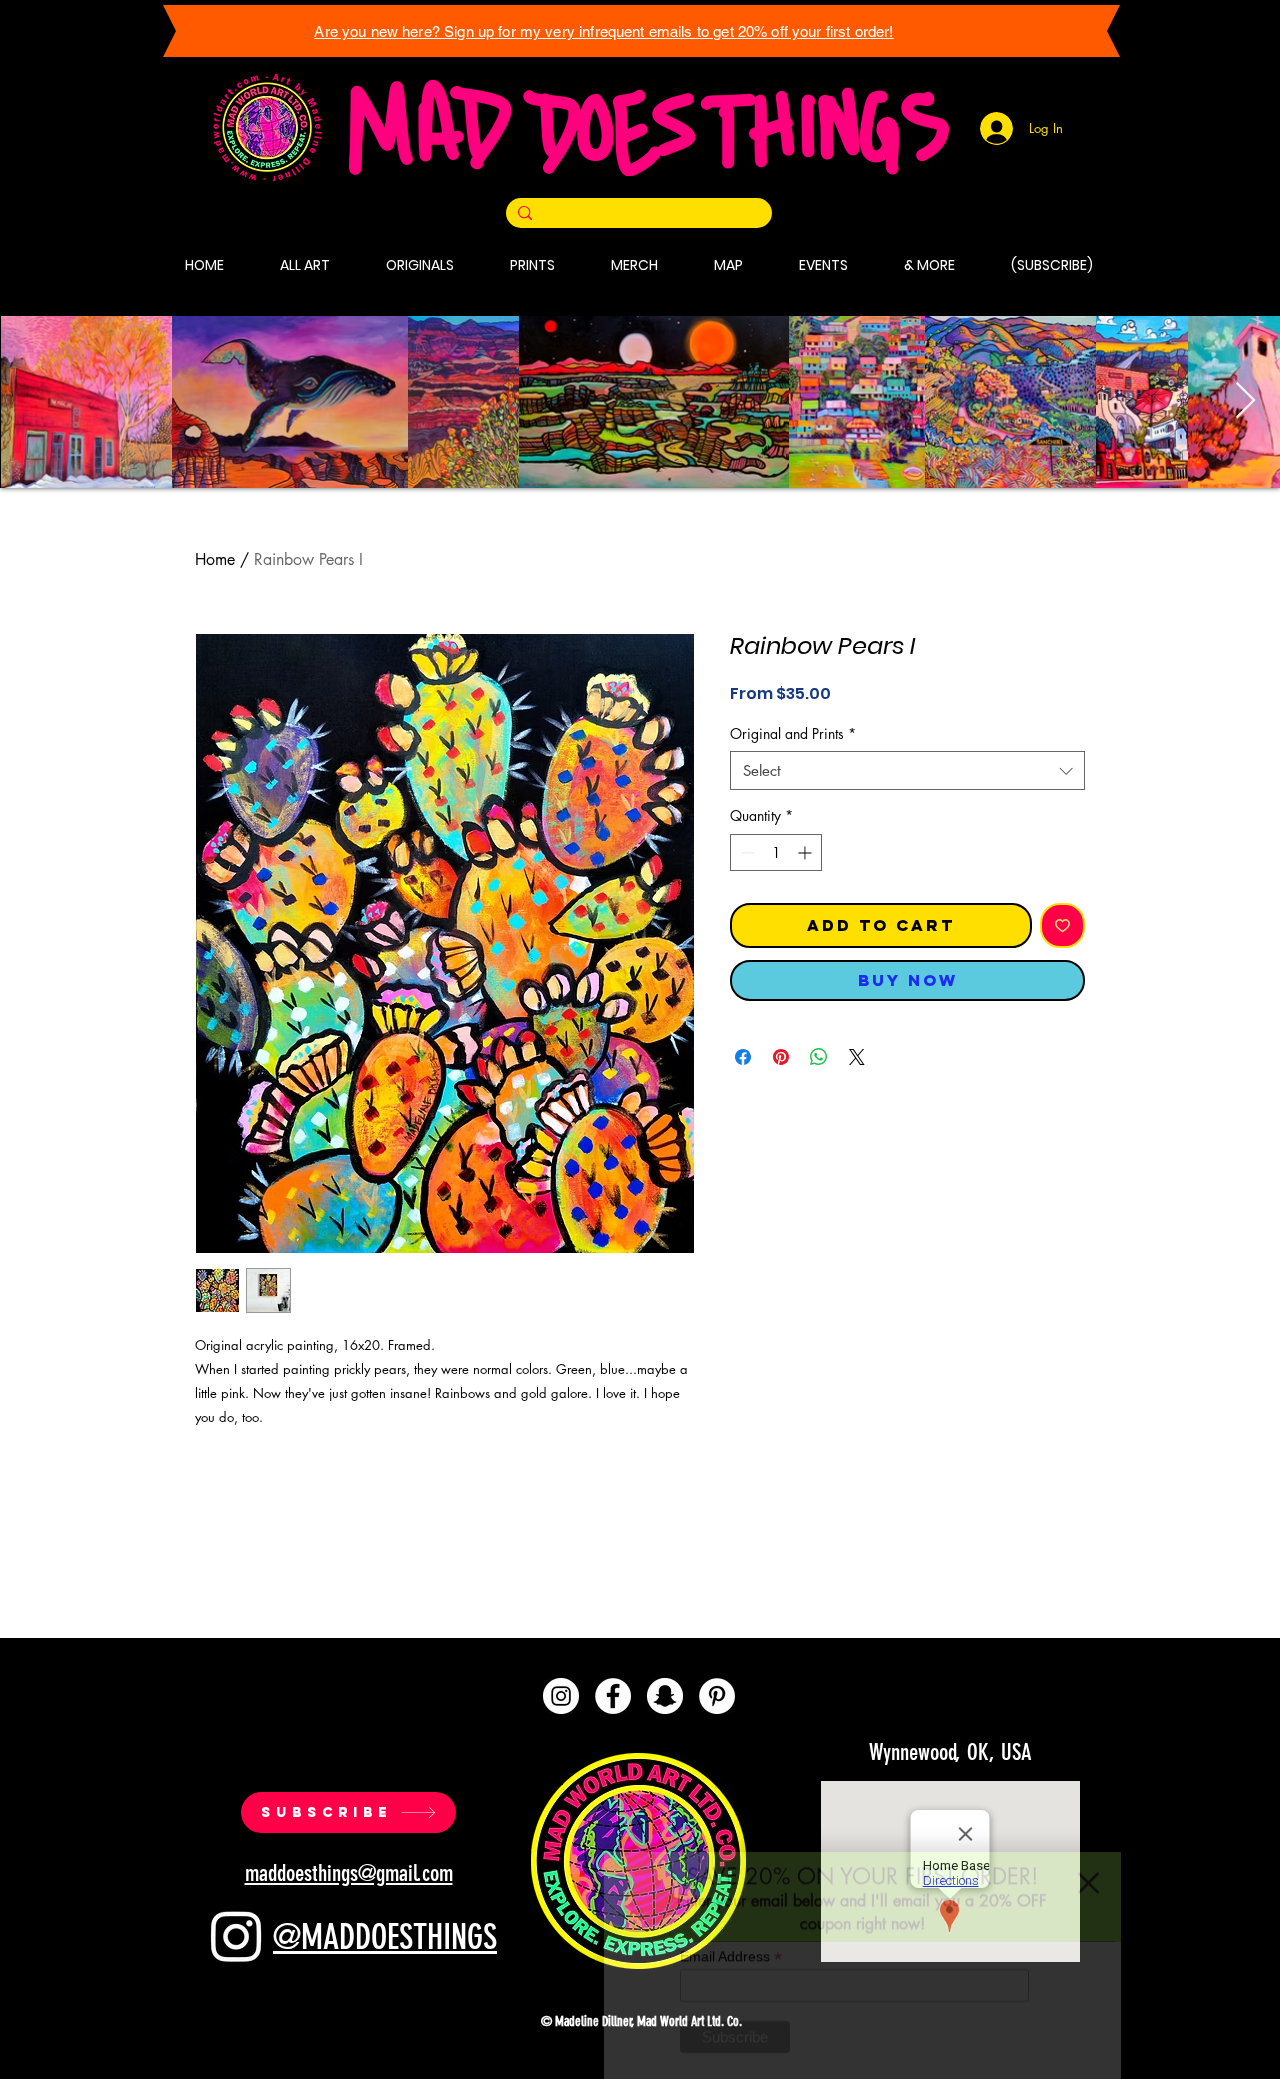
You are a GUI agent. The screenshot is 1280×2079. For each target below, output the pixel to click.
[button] (1088, 1835)
